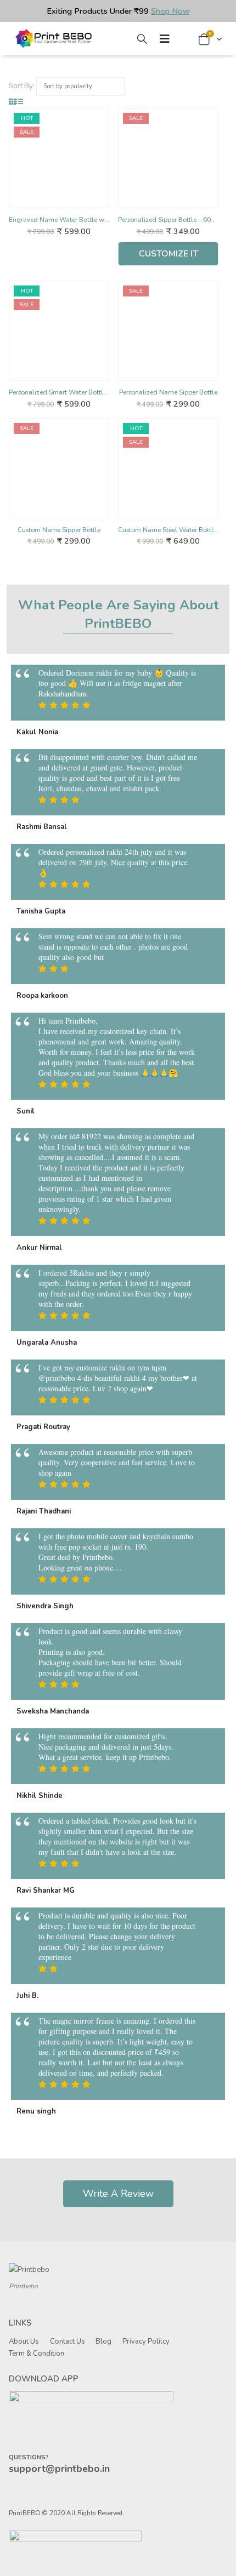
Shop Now (170, 11)
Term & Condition (36, 2354)
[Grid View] (12, 102)
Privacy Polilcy (146, 2341)
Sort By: (22, 86)
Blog (103, 2341)
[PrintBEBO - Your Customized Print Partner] (55, 39)
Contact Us (68, 2341)
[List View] (19, 102)
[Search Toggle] (142, 39)
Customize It (168, 254)
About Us (24, 2341)
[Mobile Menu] (165, 39)
